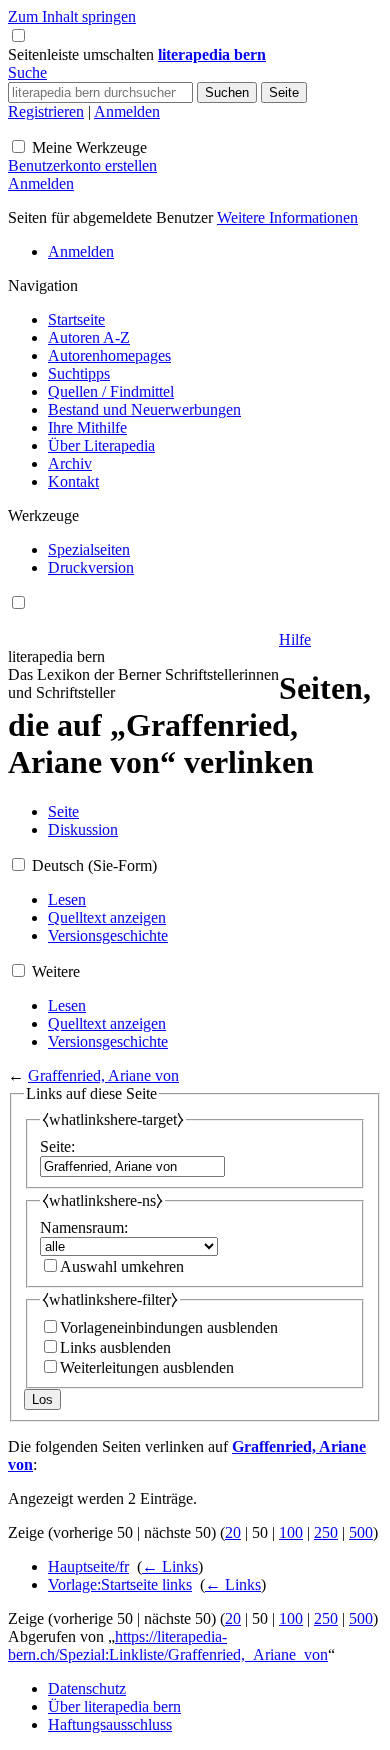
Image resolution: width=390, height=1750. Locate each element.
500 (361, 1532)
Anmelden (127, 111)
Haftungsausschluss (110, 1724)
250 (326, 1532)
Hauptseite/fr (88, 1566)
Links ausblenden (115, 1347)
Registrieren (46, 111)
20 (233, 1532)
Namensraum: (84, 1227)
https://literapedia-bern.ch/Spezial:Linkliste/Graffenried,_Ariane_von (168, 1645)
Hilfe (295, 639)
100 (291, 1532)
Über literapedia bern (114, 1706)
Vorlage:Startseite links (120, 1584)
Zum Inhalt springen (72, 16)
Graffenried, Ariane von (103, 1075)
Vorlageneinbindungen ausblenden (169, 1327)
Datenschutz (87, 1688)
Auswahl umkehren (122, 1266)
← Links (170, 1566)
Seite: (57, 1146)
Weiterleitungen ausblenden (147, 1367)
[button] (83, 54)
